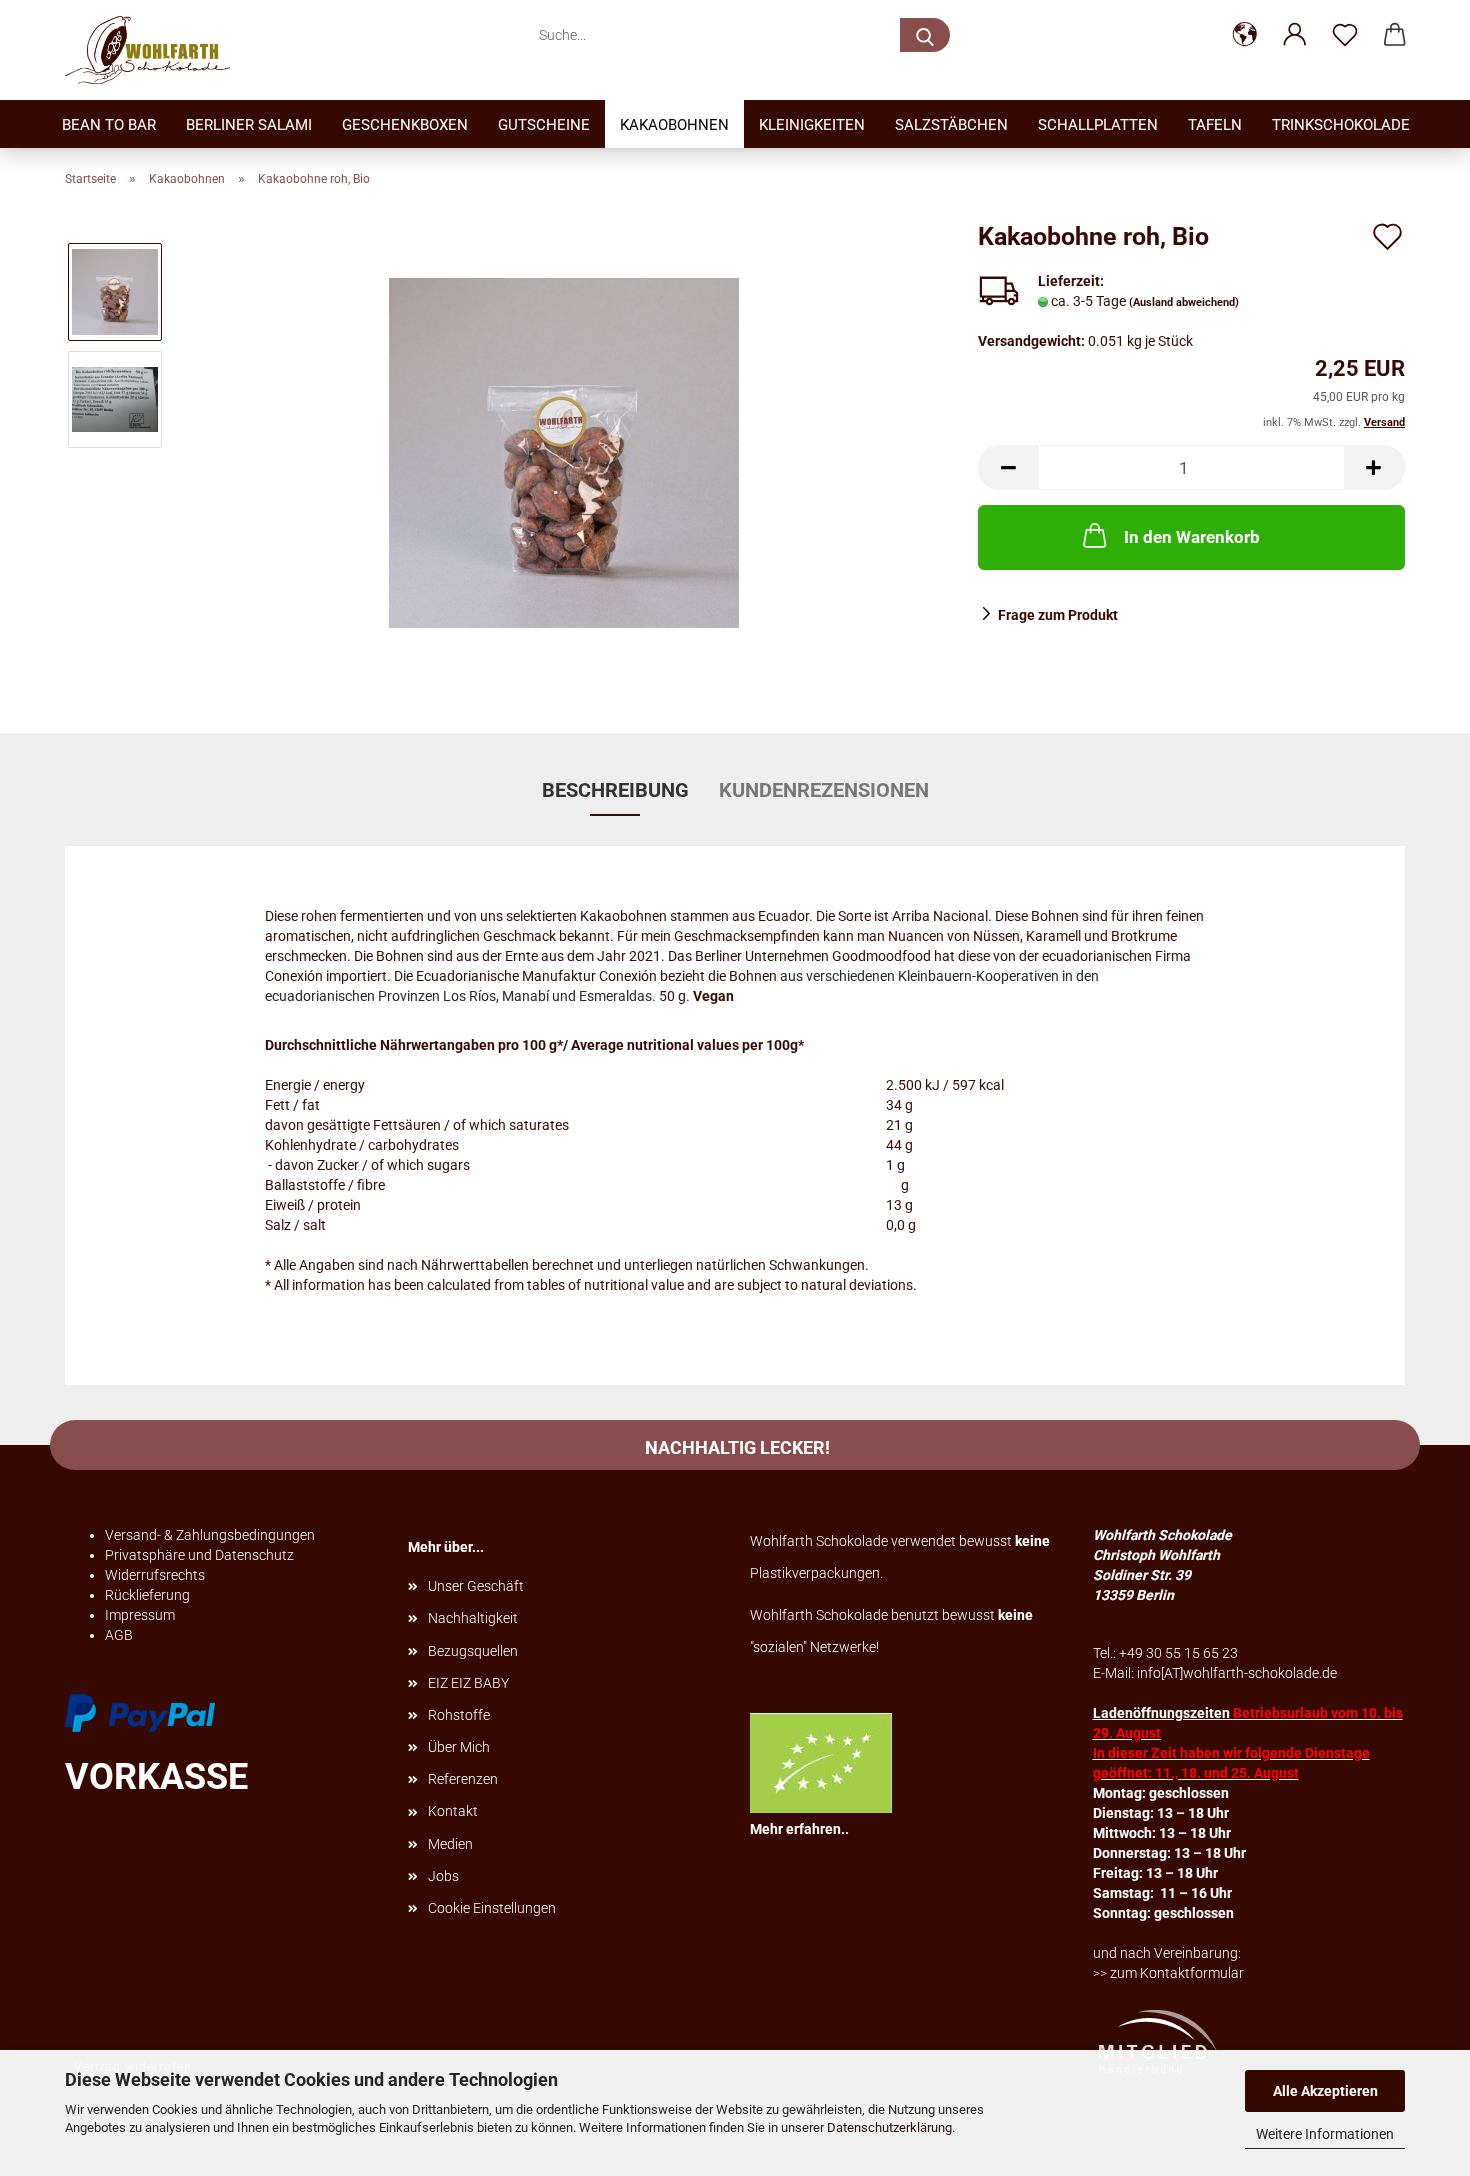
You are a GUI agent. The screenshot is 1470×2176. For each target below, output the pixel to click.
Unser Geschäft (476, 1586)
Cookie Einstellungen (492, 1908)
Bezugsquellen (473, 1651)
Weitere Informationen (1325, 2134)
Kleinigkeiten (812, 125)
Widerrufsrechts (155, 1575)
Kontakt (453, 1811)
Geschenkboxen (405, 125)
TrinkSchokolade (1341, 125)
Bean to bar (109, 125)
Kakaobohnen (674, 125)
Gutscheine (544, 125)
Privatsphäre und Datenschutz (199, 1555)
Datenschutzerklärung (889, 2127)
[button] (1245, 35)
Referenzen (463, 1779)
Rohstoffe (459, 1715)
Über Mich (459, 1747)
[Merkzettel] (1345, 35)
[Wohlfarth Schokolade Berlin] (155, 50)
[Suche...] (925, 35)
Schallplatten (1098, 125)
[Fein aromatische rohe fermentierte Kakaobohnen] (564, 452)
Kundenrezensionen (824, 790)
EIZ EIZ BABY (468, 1683)
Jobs (443, 1876)
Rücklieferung (147, 1595)
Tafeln (1215, 125)
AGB (119, 1635)
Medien (450, 1844)
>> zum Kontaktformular (1168, 1973)
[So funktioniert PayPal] (140, 1712)
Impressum (140, 1615)
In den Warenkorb (1192, 537)
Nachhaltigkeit (473, 1618)
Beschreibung (615, 790)
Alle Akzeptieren (1325, 2091)
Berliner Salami (249, 125)
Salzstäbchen (951, 125)
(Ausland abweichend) (1184, 302)
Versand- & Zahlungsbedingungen (210, 1535)
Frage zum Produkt (1058, 615)
